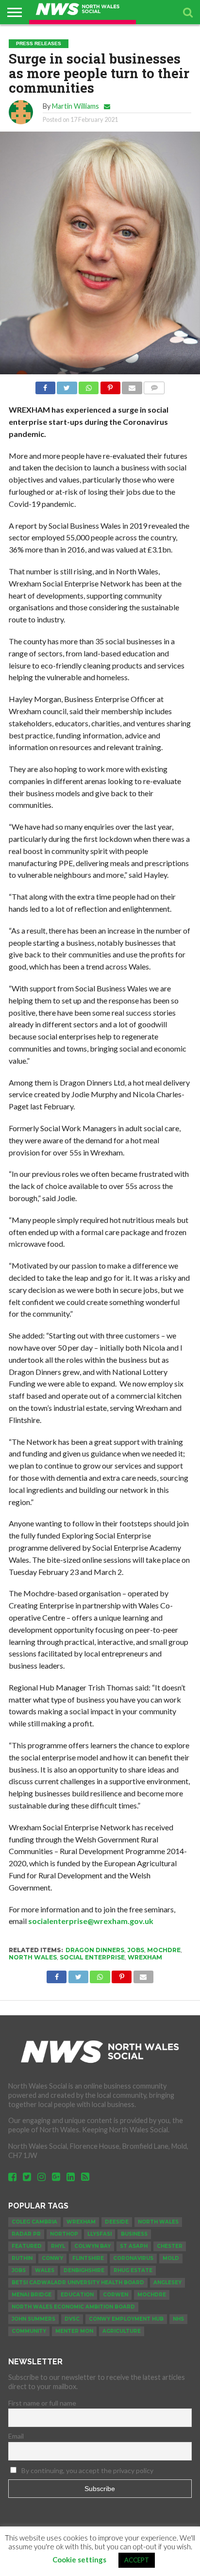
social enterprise (92, 1957)
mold (171, 2258)
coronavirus (133, 2258)
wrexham (145, 1957)
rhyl (58, 2246)
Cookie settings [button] (79, 2559)
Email (16, 2436)
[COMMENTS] (154, 385)
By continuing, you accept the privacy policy (87, 2470)
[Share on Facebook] (45, 385)
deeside (117, 2222)
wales (45, 2270)
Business (134, 2234)
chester (170, 2246)
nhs (178, 2319)
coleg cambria (34, 2222)
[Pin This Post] (110, 385)
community (29, 2331)
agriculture (122, 2331)
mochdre (164, 1950)
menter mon (74, 2331)
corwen (116, 2295)
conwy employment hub (126, 2319)
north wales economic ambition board (73, 2307)
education (77, 2295)
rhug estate (133, 2270)
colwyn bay (92, 2246)
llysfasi (100, 2234)
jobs (136, 1950)
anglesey (167, 2283)
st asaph (134, 2246)
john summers (33, 2319)
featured (27, 2246)
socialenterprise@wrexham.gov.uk (91, 1921)
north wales (33, 1957)
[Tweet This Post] (67, 385)
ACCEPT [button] (137, 2560)
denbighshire (84, 2270)
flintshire (88, 2258)
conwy (52, 2258)
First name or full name (42, 2403)
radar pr (26, 2234)
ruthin (22, 2258)
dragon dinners (95, 1950)
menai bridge (32, 2295)
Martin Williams (75, 106)
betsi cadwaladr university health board (78, 2283)
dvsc (72, 2319)
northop (64, 2234)
